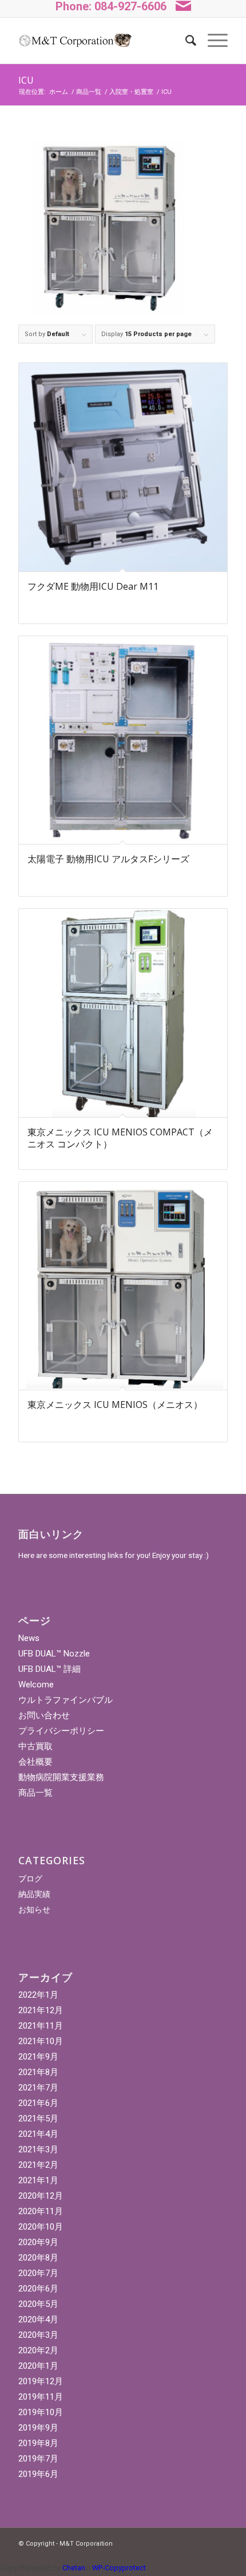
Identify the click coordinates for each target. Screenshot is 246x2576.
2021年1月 (38, 2180)
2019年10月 (41, 2412)
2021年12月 (41, 2010)
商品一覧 (35, 1793)
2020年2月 (38, 2350)
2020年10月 (41, 2227)
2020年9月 (38, 2242)
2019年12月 (41, 2381)
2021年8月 (38, 2072)
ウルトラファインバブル (66, 1700)
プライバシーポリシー (61, 1731)
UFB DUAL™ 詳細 (49, 1669)
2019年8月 (38, 2443)
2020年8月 (38, 2258)
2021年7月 (38, 2088)
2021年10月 (41, 2041)
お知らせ (34, 1910)
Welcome (36, 1685)
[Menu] (212, 41)
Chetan (74, 2568)
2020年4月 (38, 2319)
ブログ (30, 1879)
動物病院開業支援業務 (61, 1777)
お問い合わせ (44, 1715)
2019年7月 (38, 2459)
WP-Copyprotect (119, 2568)
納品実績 (34, 1894)
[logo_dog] (75, 41)
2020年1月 (38, 2366)
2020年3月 (38, 2335)
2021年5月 (38, 2119)
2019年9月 (38, 2428)
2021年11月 (41, 2026)
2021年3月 (38, 2149)
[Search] (185, 41)
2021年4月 (38, 2134)
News (29, 1638)
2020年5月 (38, 2304)
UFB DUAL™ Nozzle (54, 1654)
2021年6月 (38, 2103)
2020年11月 (41, 2211)
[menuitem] (185, 41)
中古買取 (35, 1746)
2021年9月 (38, 2057)
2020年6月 (38, 2289)
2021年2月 (38, 2165)
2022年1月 (38, 1995)
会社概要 (35, 1762)
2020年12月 (41, 2196)
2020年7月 (38, 2273)
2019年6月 (38, 2474)
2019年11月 (41, 2397)
